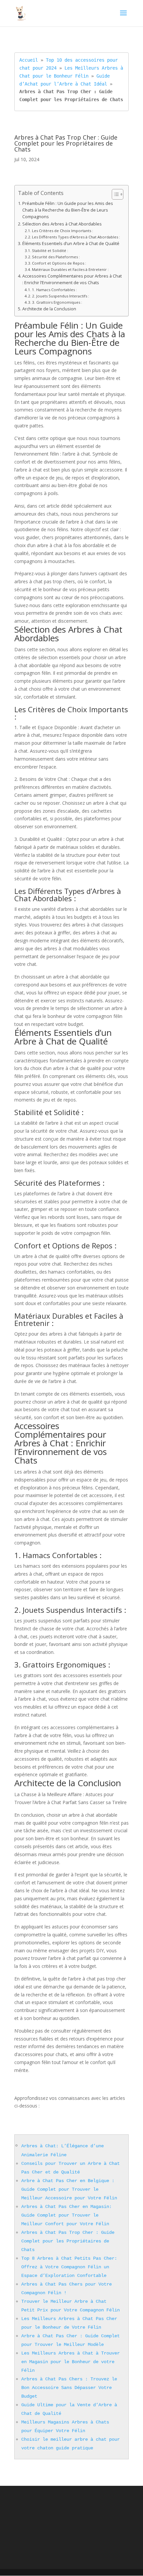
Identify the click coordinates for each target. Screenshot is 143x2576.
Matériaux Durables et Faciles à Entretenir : (70, 269)
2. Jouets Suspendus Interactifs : (61, 296)
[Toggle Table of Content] (114, 194)
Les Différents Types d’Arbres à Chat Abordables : (76, 237)
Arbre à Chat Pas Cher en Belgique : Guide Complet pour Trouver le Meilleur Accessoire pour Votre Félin (69, 2189)
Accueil (29, 60)
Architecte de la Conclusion (49, 309)
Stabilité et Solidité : (50, 251)
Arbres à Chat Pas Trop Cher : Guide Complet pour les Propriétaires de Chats (68, 2241)
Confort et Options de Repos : (59, 263)
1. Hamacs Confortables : (54, 290)
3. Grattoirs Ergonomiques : (57, 302)
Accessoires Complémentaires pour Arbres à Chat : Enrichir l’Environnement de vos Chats (72, 279)
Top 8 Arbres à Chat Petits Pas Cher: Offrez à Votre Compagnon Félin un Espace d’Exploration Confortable (69, 2267)
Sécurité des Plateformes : (56, 257)
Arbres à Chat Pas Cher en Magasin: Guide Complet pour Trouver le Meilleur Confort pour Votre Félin (67, 2215)
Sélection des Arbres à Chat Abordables (62, 224)
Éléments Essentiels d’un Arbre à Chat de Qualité (71, 244)
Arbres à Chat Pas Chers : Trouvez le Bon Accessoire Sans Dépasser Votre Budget (69, 2388)
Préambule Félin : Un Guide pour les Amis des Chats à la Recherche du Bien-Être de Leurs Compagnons (68, 210)
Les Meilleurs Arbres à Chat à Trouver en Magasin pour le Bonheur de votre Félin (71, 2362)
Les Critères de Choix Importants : (63, 231)
